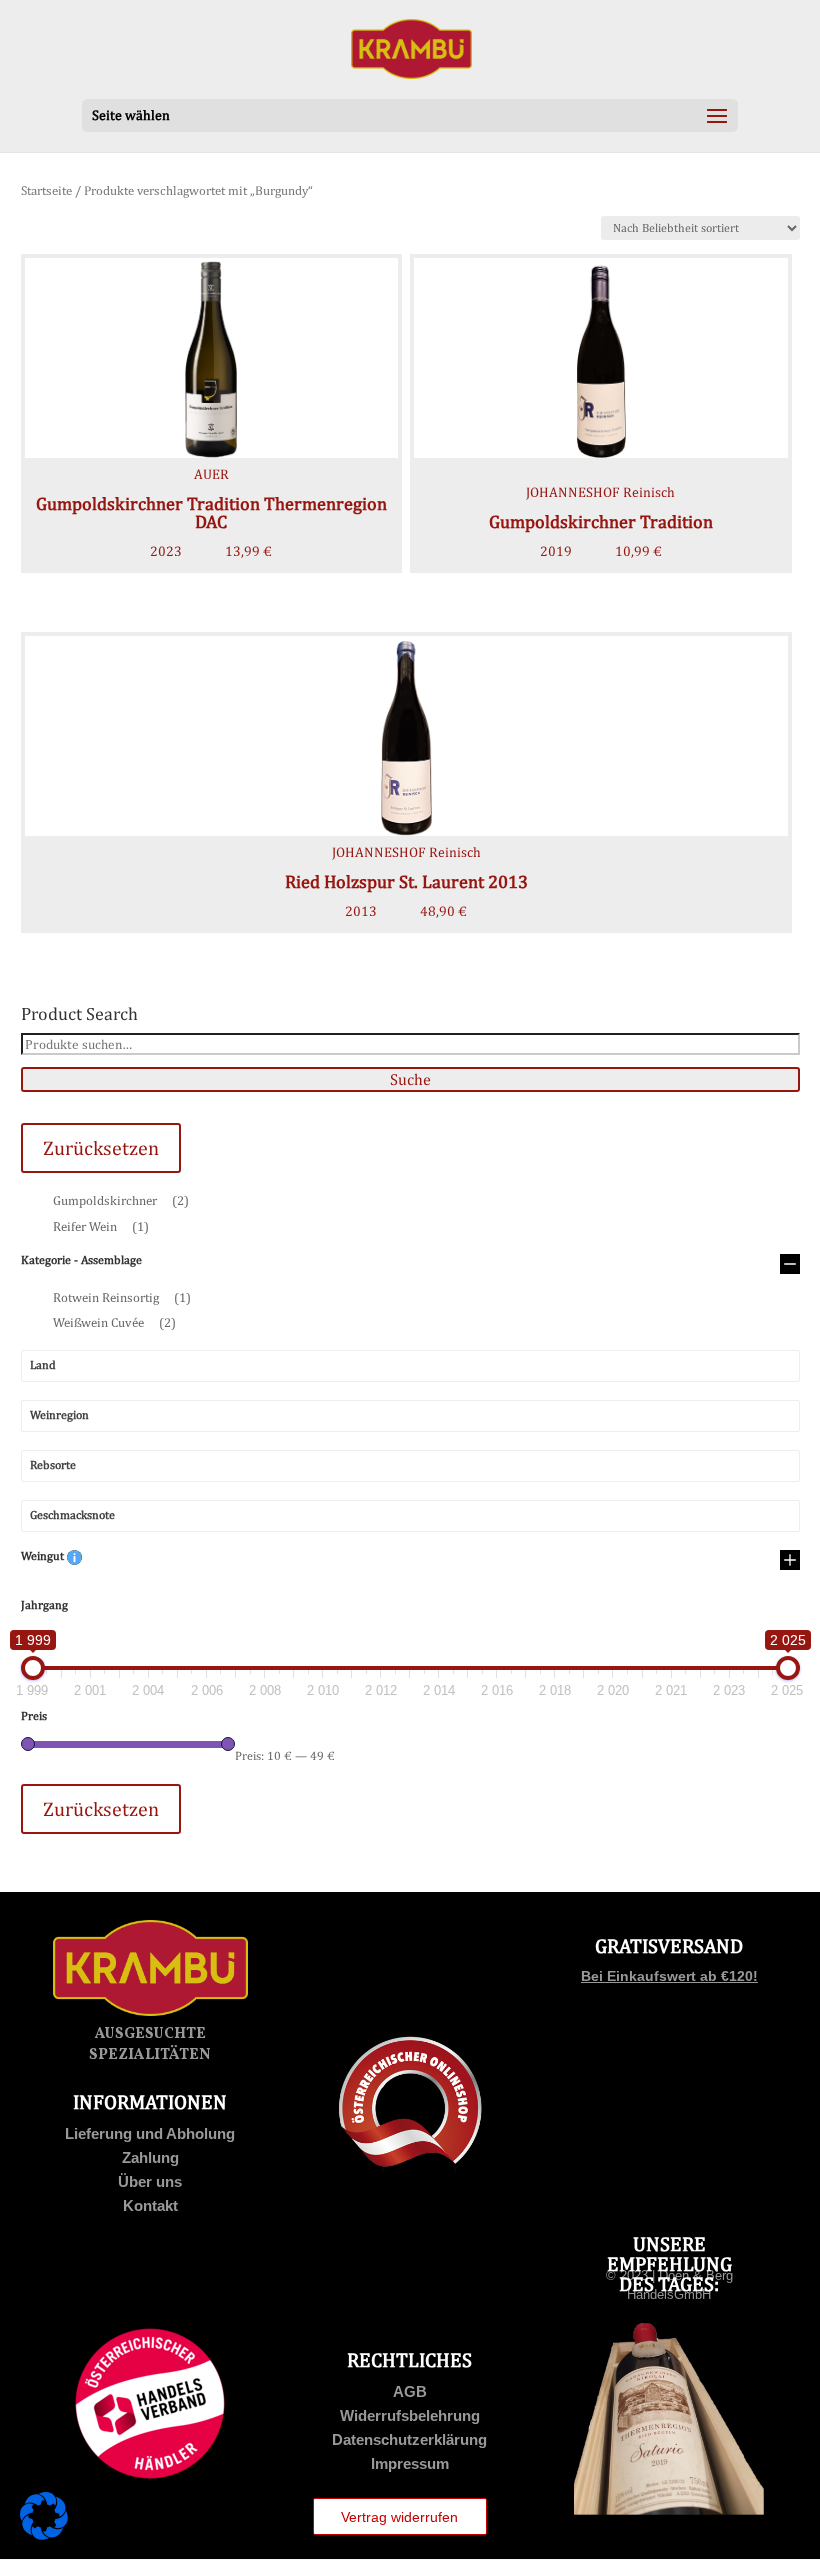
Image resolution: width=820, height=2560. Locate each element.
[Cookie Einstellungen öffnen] (44, 2535)
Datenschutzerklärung (409, 2439)
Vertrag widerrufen (399, 2517)
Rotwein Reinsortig (122, 1297)
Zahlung (150, 2157)
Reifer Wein (101, 1226)
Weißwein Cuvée (114, 1322)
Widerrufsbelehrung (410, 2415)
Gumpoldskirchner (121, 1200)
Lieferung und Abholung (150, 2133)
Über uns (150, 2181)
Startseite (46, 190)
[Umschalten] (790, 1265)
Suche (410, 1079)
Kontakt (150, 2205)
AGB (410, 2391)
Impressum (410, 2463)
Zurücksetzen (101, 1147)
